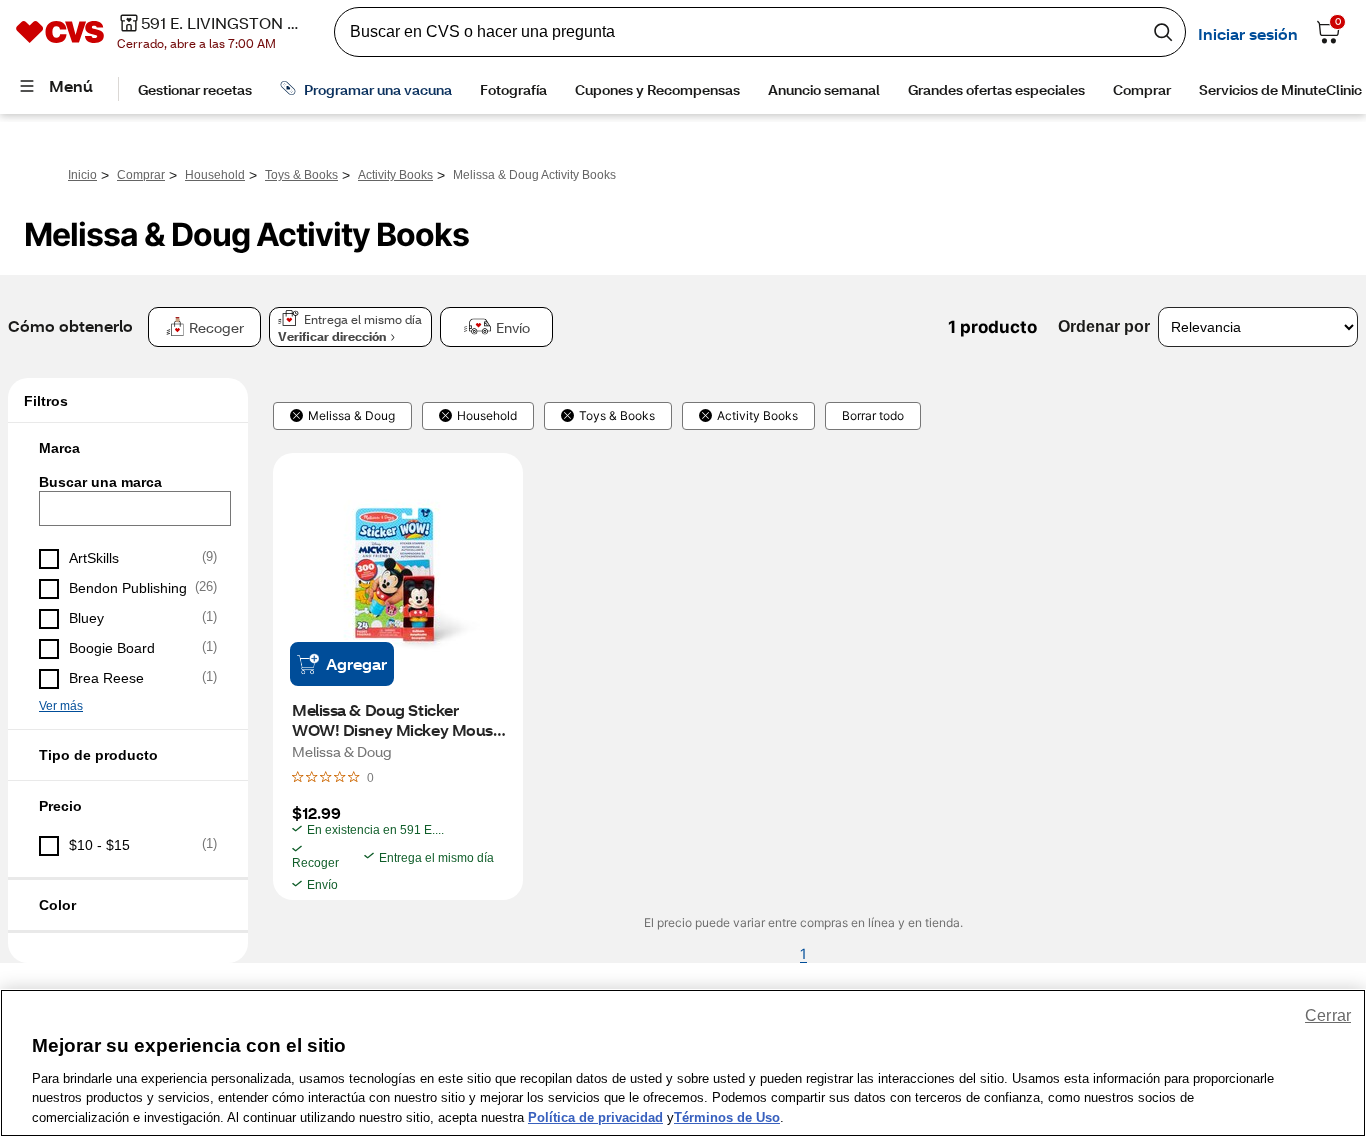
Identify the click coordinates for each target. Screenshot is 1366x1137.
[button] (128, 448)
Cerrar (1328, 1015)
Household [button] (487, 416)
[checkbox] (128, 559)
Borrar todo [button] (873, 416)
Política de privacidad (595, 1116)
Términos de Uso (727, 1116)
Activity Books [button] (757, 416)
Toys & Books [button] (617, 416)
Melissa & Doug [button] (351, 416)
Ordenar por (1104, 326)
